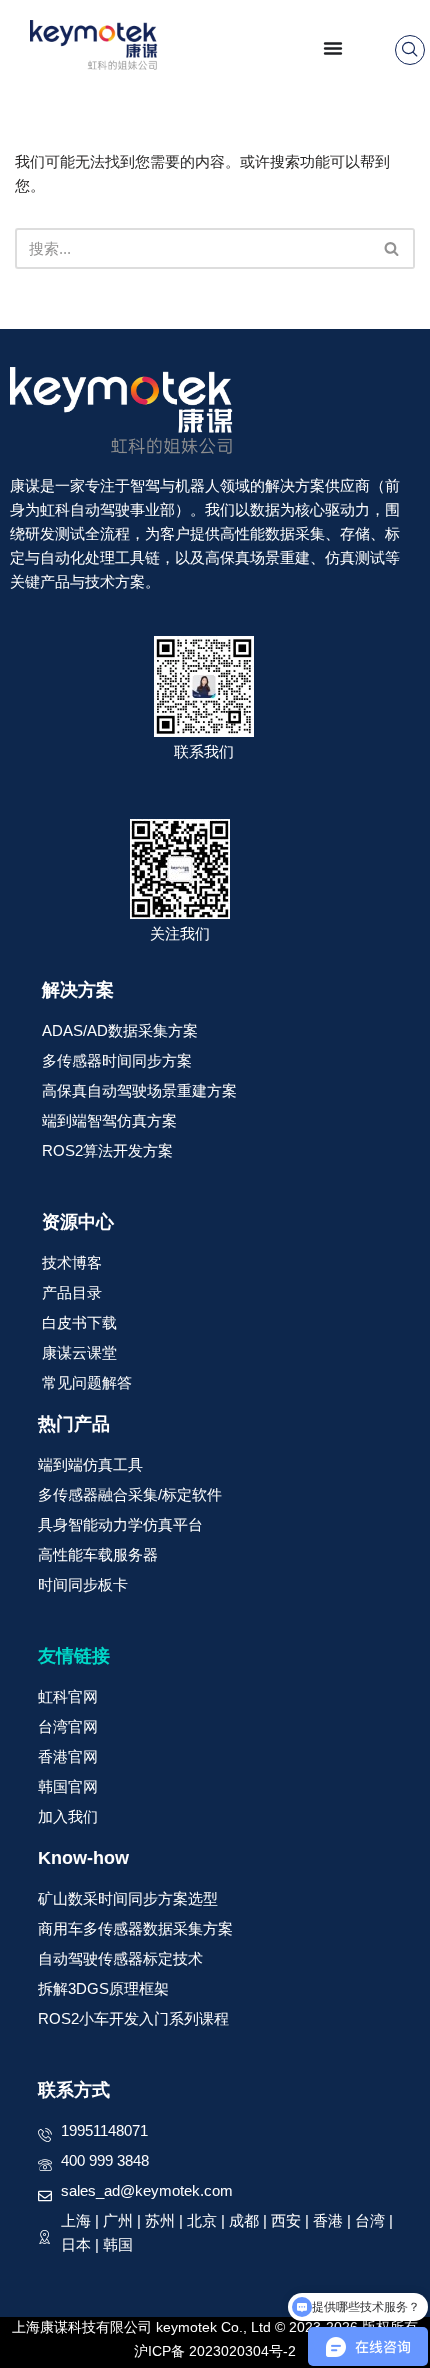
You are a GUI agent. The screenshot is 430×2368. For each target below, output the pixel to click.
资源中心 (78, 1222)
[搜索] (392, 248)
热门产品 (74, 1424)
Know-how (83, 1858)
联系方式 (74, 2090)
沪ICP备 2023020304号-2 (215, 2351)
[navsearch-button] (410, 50)
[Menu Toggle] (333, 48)
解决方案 (78, 990)
